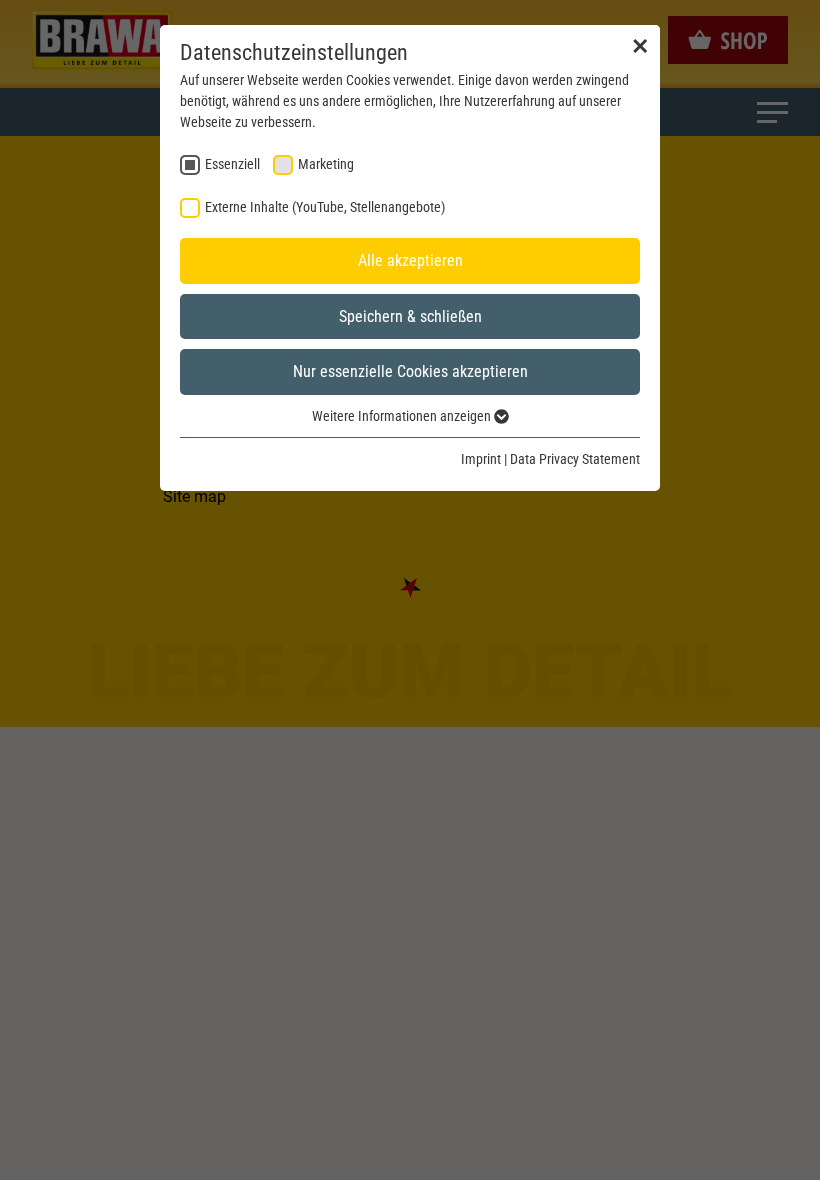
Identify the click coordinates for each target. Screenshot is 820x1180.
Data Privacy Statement (575, 459)
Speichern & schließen (410, 316)
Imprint (481, 459)
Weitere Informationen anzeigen (403, 416)
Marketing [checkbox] (326, 164)
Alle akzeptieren (410, 260)
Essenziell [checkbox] (232, 164)
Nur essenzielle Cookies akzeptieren (410, 371)
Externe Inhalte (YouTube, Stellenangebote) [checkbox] (325, 207)
